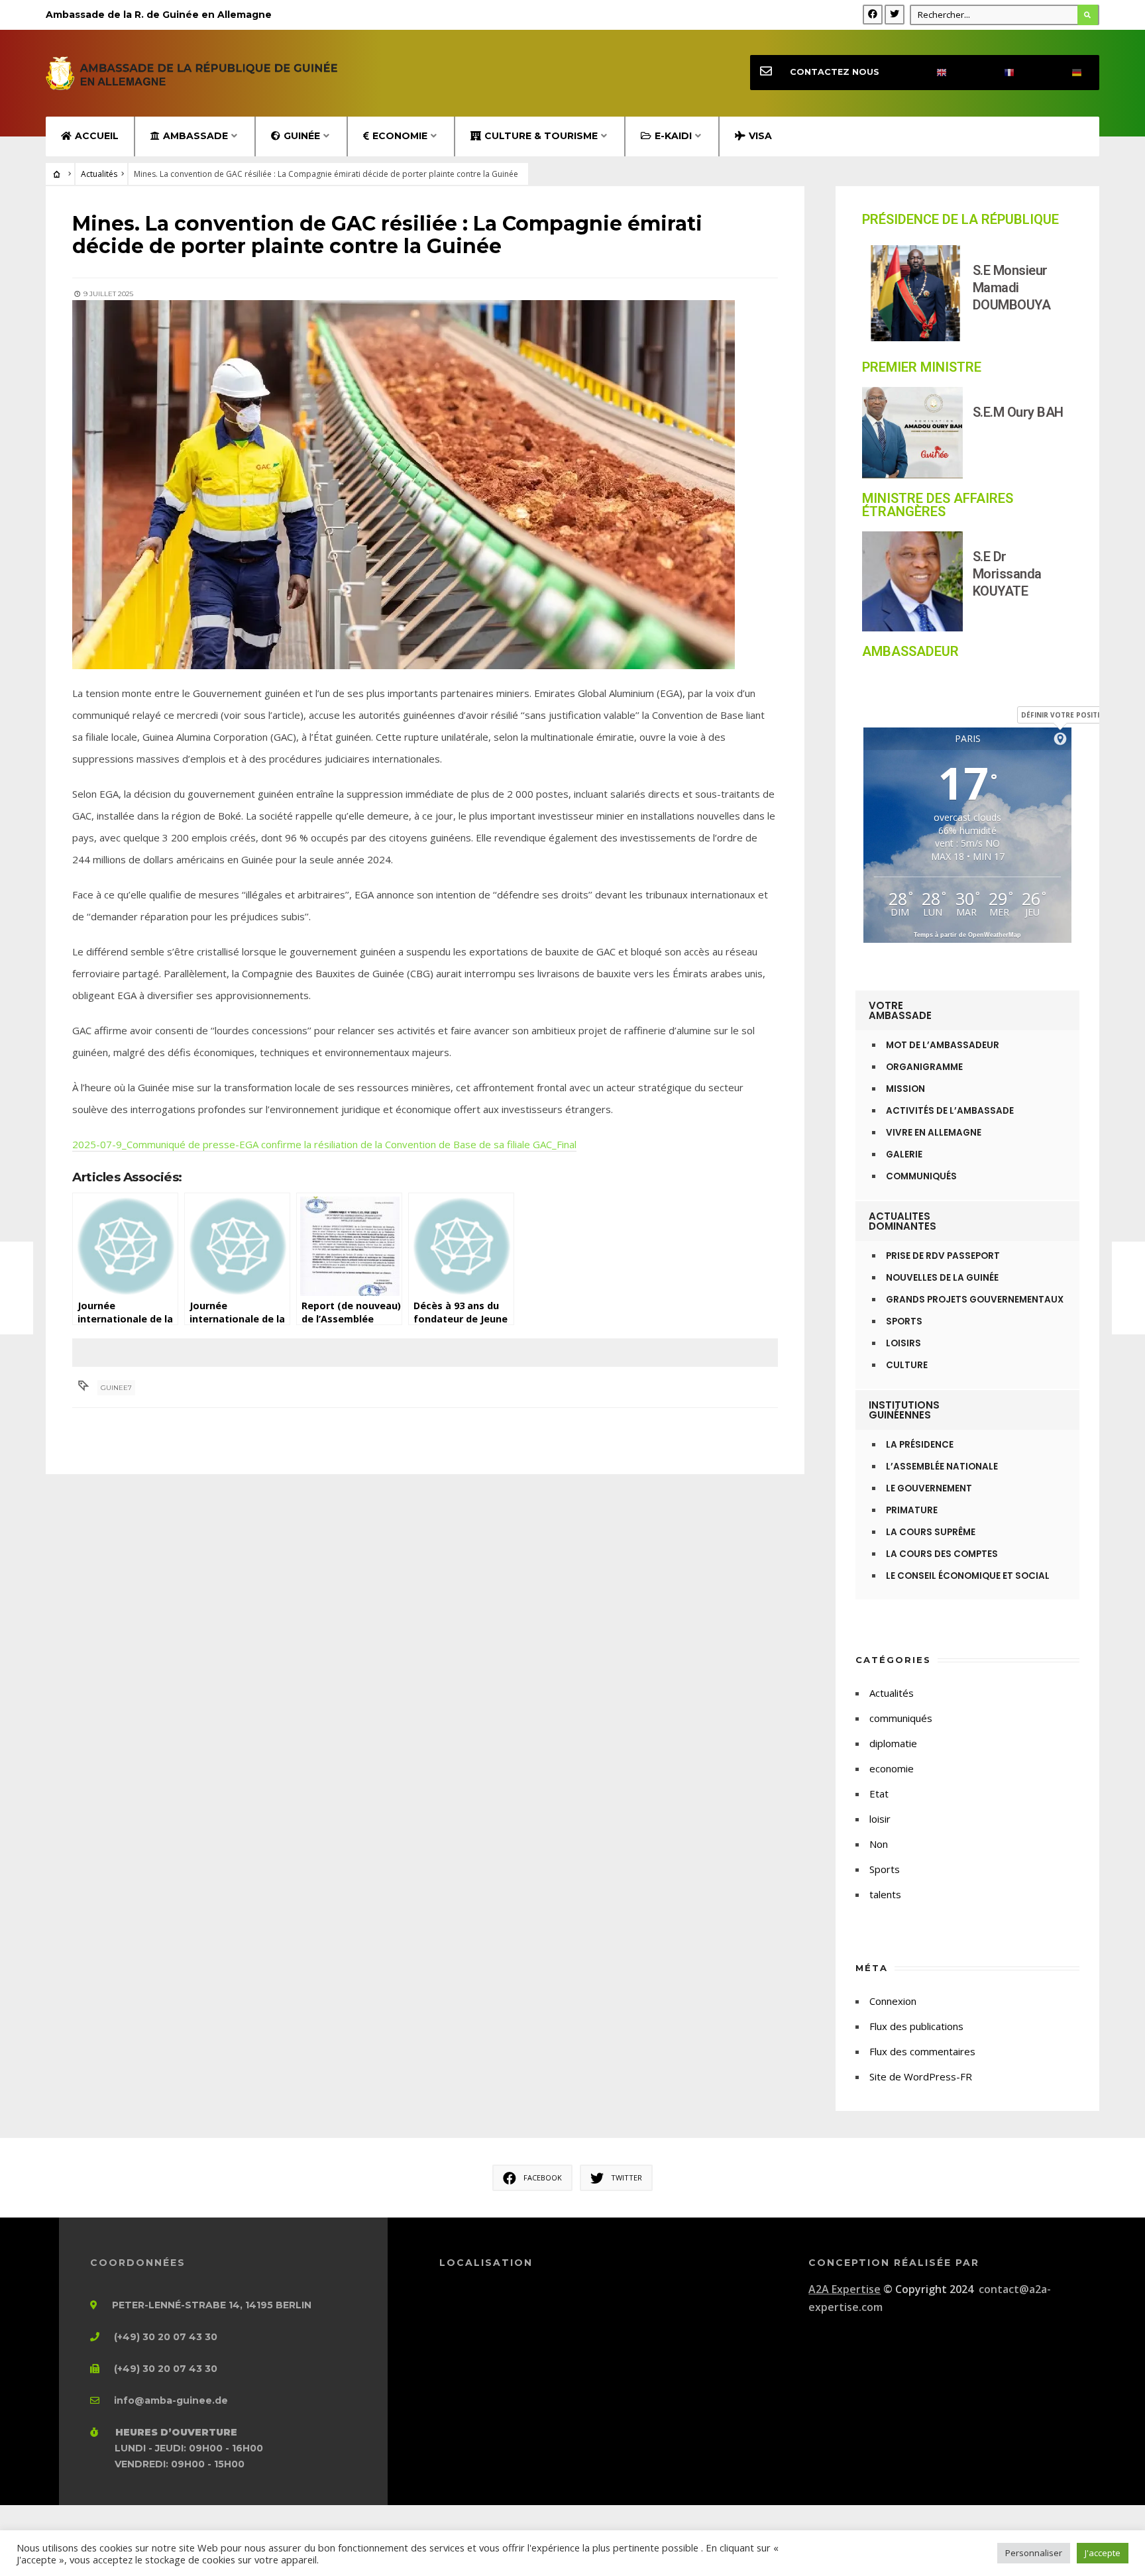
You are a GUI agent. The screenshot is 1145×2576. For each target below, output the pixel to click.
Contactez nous (835, 72)
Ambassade (195, 136)
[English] (930, 73)
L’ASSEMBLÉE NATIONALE (942, 1467)
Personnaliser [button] (1034, 2553)
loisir (880, 1819)
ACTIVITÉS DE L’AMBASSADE (950, 1111)
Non (879, 1844)
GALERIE (904, 1154)
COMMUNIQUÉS (921, 1176)
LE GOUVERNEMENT (929, 1488)
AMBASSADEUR (910, 651)
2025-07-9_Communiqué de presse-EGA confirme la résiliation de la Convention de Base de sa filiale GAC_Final (324, 1144)
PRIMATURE (912, 1510)
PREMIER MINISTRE (922, 367)
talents (885, 1894)
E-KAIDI (673, 136)
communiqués (901, 1718)
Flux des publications (916, 2026)
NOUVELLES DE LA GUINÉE (942, 1278)
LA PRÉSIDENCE (920, 1445)
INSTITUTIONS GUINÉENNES (904, 1410)
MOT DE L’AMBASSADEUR (943, 1045)
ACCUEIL (97, 136)
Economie (400, 136)
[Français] (998, 73)
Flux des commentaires (922, 2051)
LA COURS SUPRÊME (931, 1532)
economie (892, 1768)
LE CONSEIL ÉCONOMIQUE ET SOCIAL (968, 1576)
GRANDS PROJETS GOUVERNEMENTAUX (975, 1300)
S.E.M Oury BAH (1018, 412)
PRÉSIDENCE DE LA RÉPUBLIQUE (960, 219)
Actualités (99, 174)
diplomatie (893, 1743)
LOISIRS (903, 1343)
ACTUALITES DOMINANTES (902, 1221)
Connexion (893, 2001)
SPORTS (904, 1321)
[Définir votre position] (1060, 739)
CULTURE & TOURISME (541, 136)
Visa (760, 136)
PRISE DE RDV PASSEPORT (943, 1256)
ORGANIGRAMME (924, 1067)
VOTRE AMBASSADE (900, 1010)
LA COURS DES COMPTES (942, 1554)
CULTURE (907, 1365)
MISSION (905, 1089)
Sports (885, 1869)
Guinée (302, 136)
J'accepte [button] (1103, 2553)
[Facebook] (873, 15)
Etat (879, 1794)
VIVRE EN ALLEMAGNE (934, 1133)
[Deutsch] (1065, 73)
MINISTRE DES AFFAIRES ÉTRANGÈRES (938, 505)
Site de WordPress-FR (921, 2076)
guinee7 (116, 1388)
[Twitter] (895, 15)
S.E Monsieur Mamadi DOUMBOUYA (1012, 288)
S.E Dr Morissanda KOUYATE (1007, 574)
